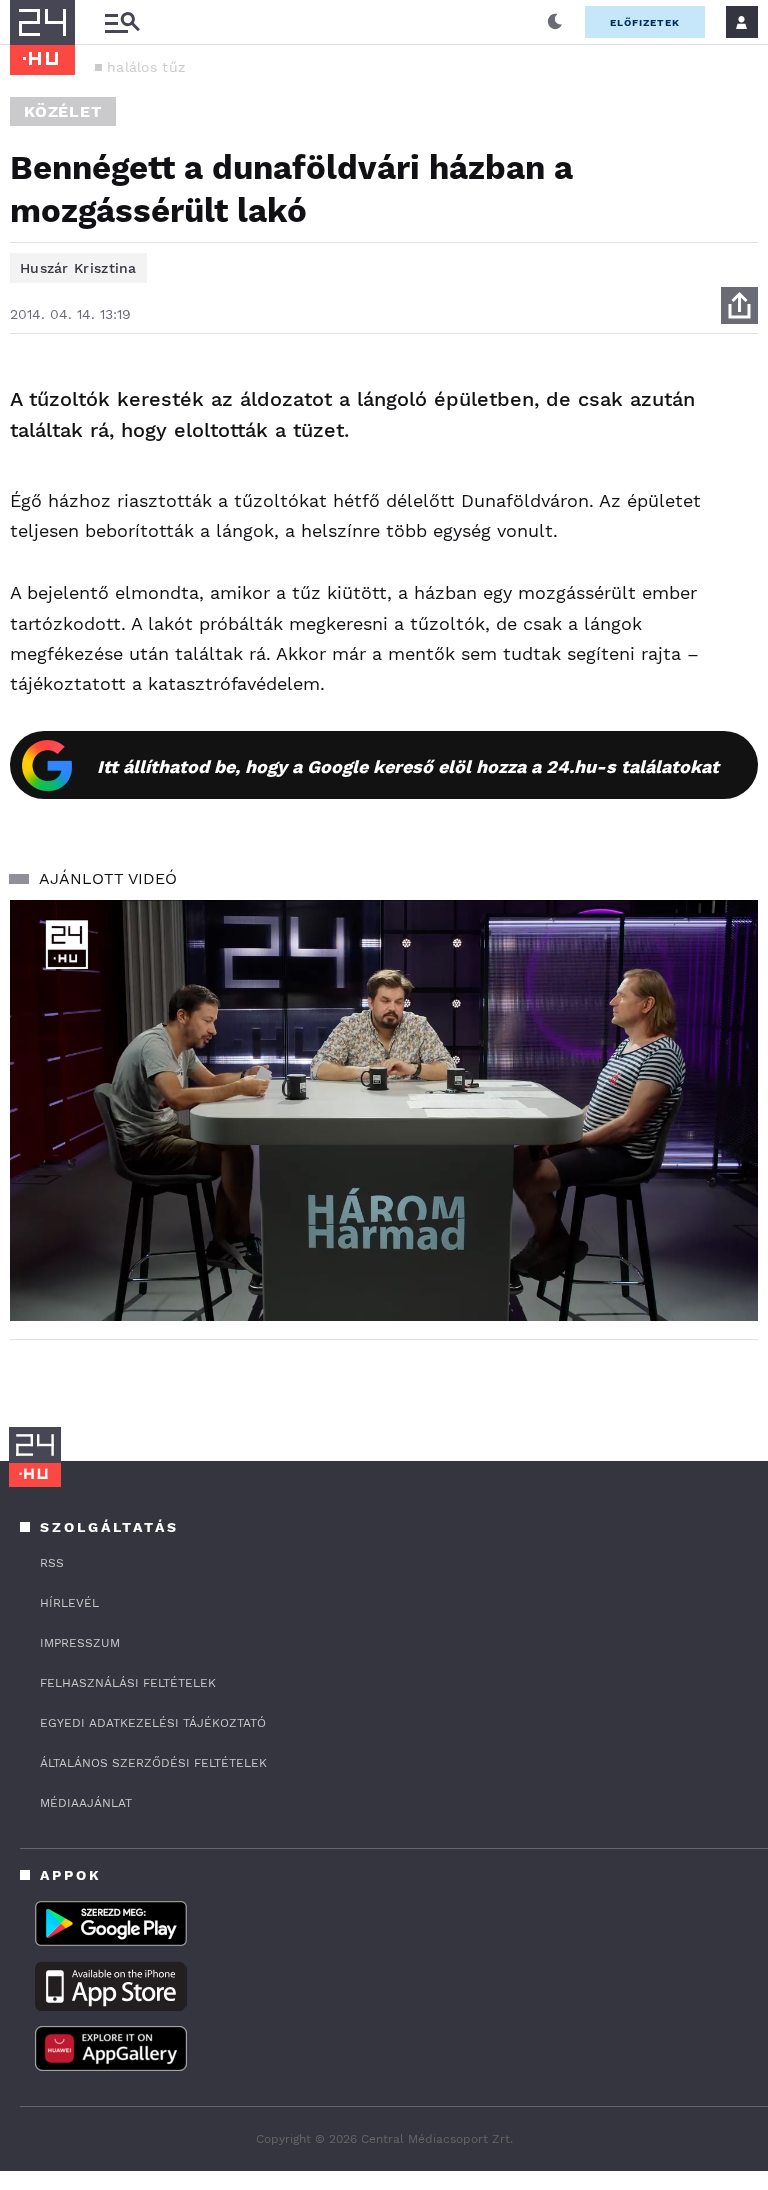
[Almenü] (122, 22)
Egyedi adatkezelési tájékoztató (153, 1723)
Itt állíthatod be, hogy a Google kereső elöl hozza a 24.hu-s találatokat (408, 766)
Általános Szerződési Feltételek (153, 1763)
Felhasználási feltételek (128, 1683)
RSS (52, 1563)
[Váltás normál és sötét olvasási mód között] (555, 22)
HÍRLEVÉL (69, 1603)
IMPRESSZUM (80, 1643)
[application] (384, 1110)
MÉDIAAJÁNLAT (86, 1803)
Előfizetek (645, 22)
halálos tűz (146, 67)
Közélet (63, 111)
